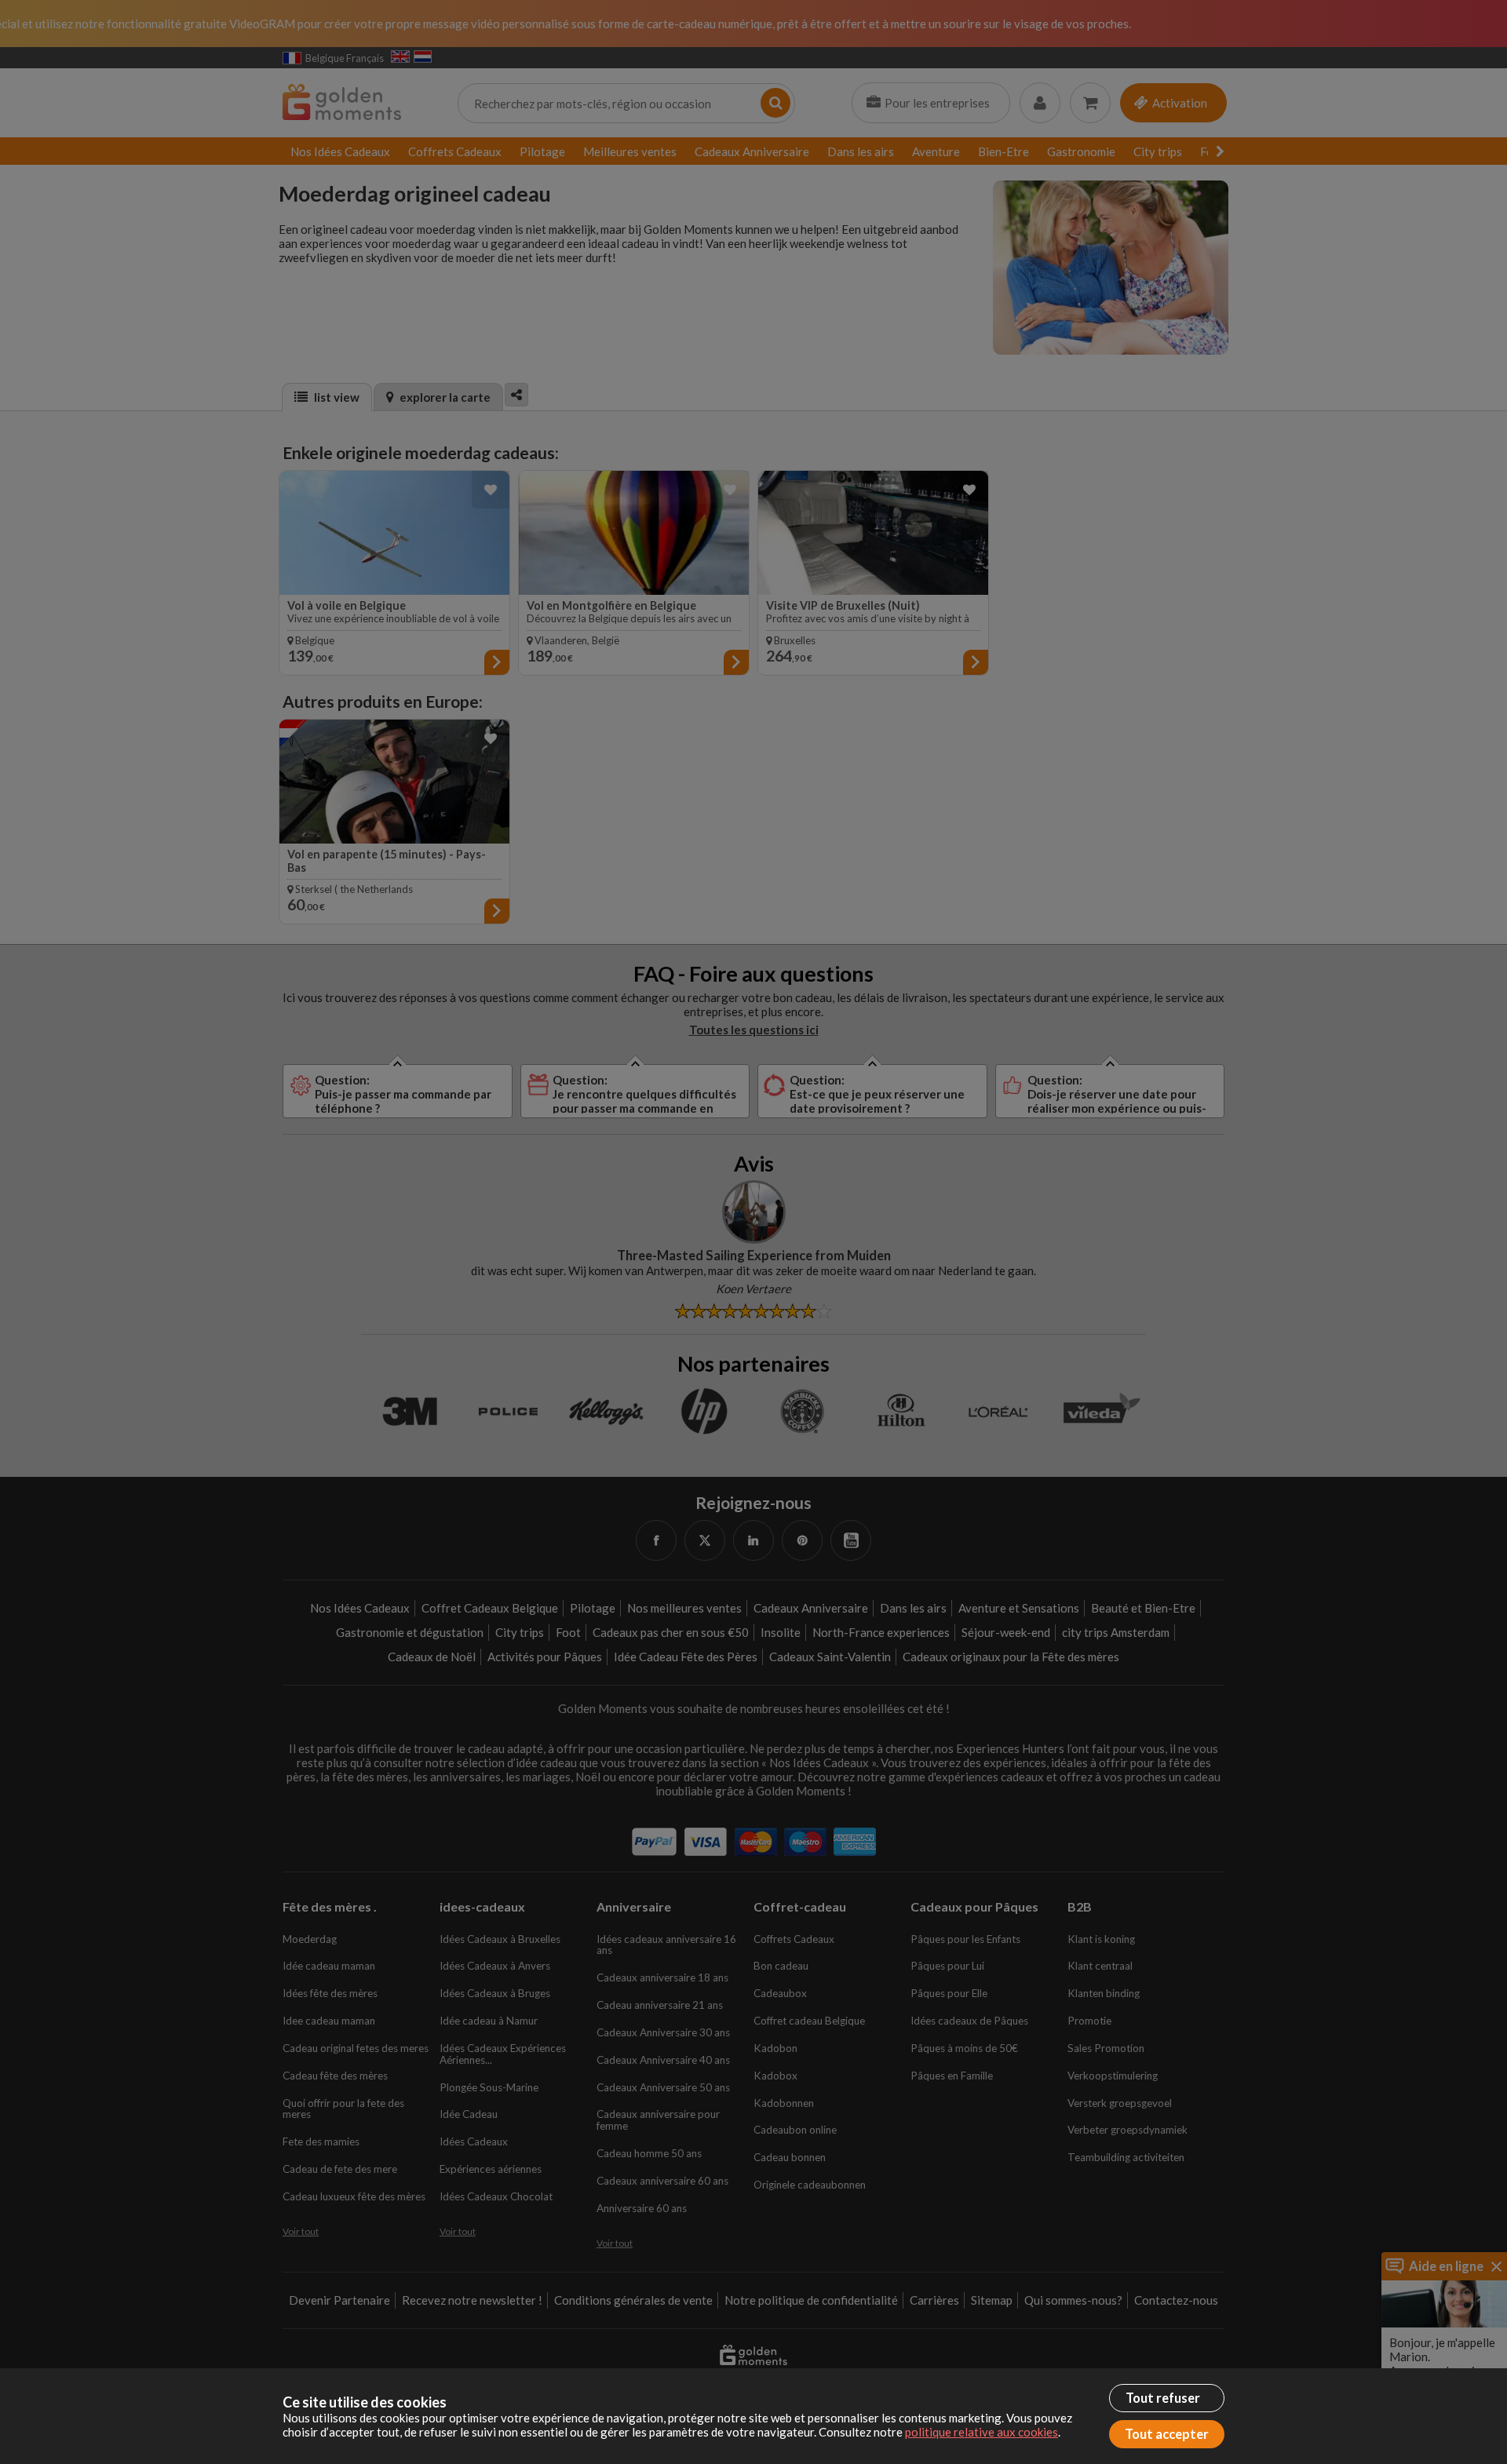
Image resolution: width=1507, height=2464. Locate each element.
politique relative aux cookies (982, 2432)
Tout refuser (1163, 2398)
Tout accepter (1167, 2434)
